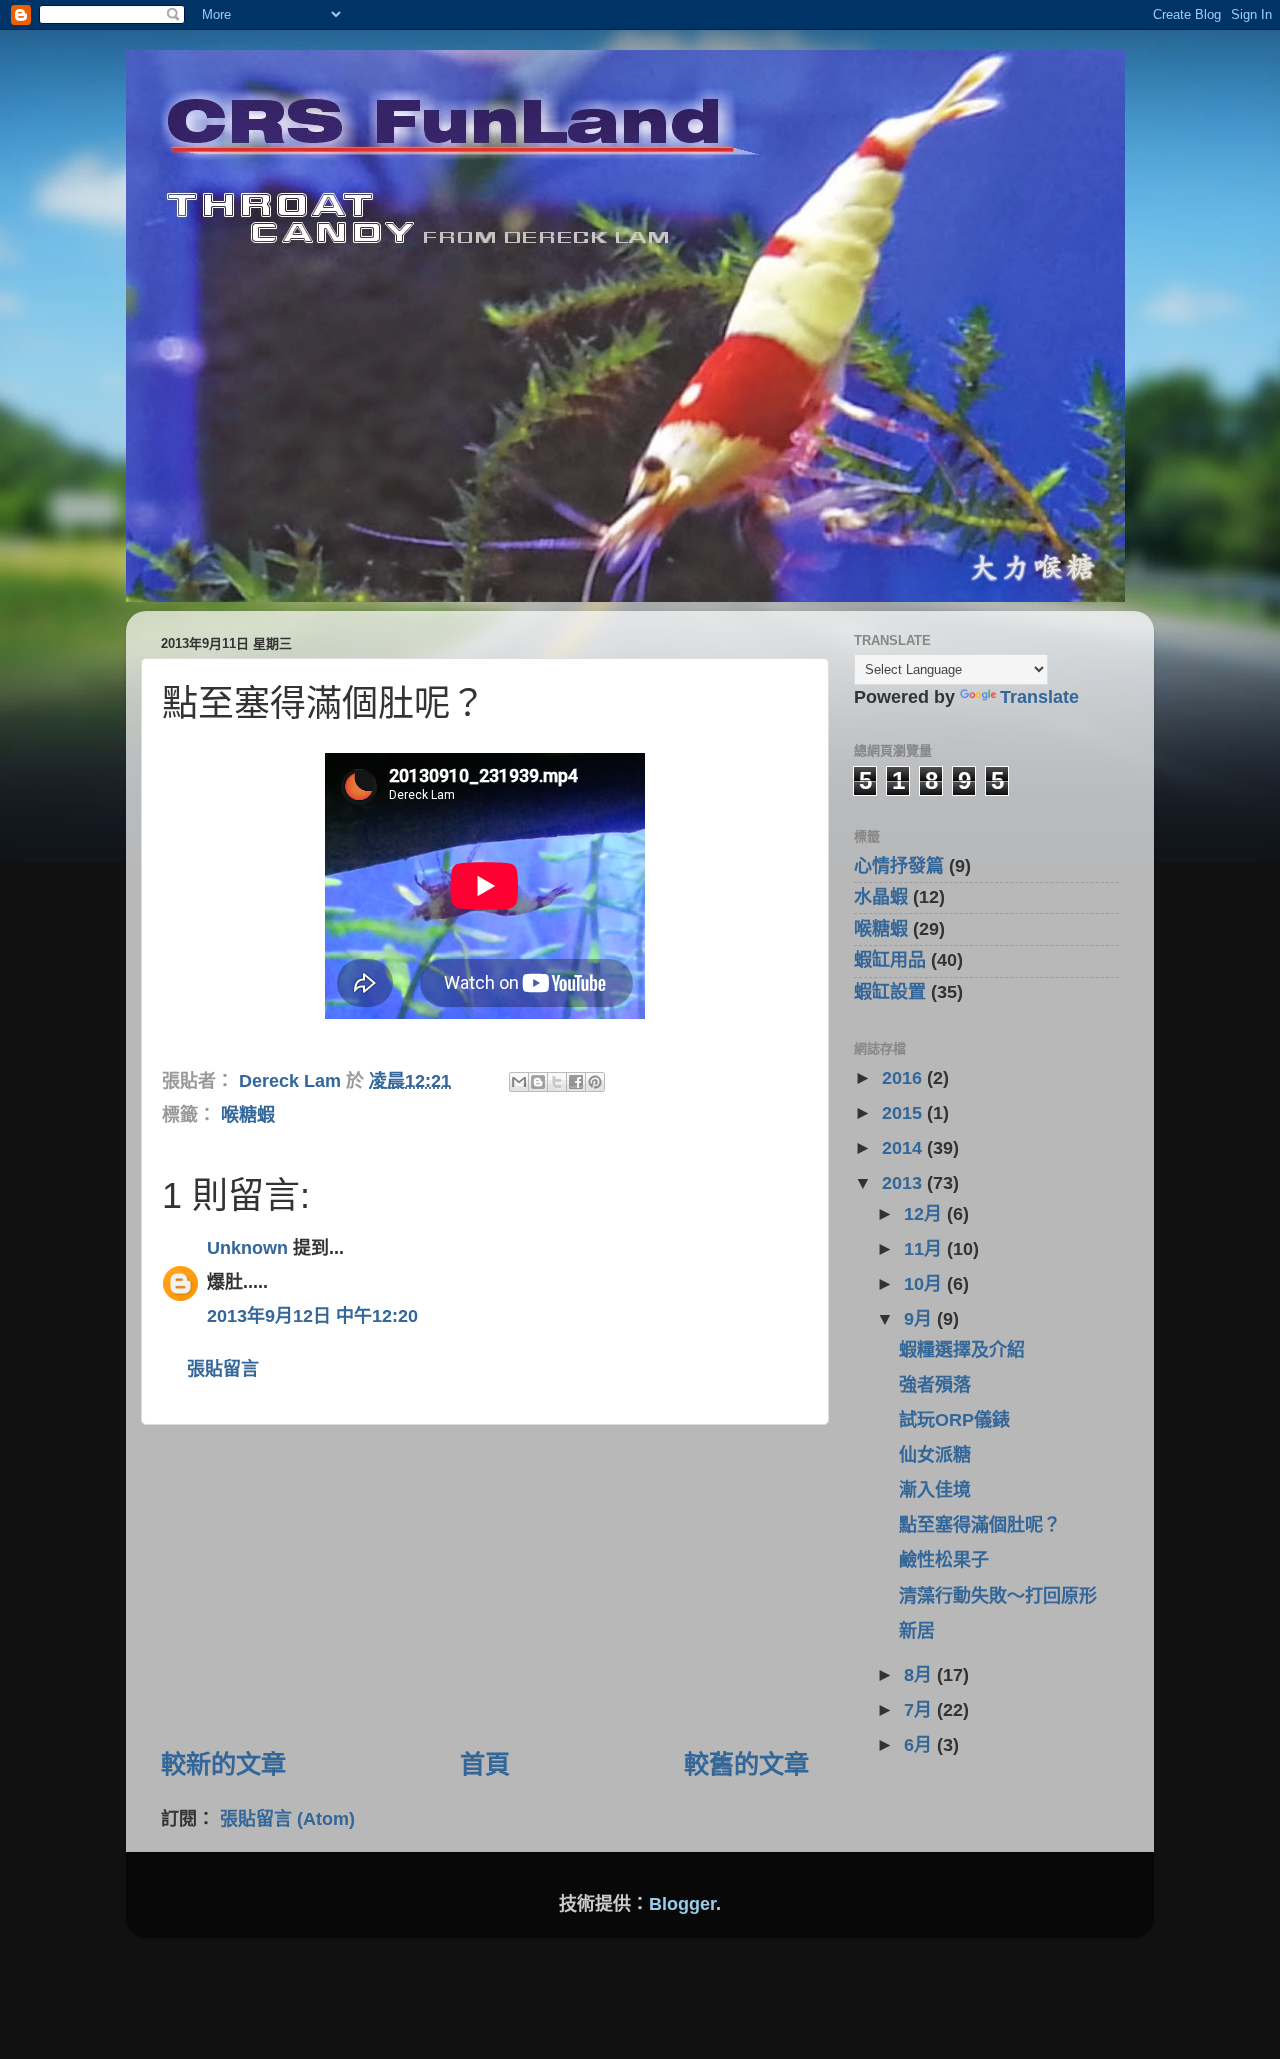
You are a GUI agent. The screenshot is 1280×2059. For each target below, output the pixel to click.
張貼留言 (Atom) (287, 1819)
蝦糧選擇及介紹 (962, 1350)
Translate (1039, 697)
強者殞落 (935, 1385)
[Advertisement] (485, 1586)
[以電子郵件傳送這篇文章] (519, 1082)
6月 (920, 1745)
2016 (904, 1078)
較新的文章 (223, 1764)
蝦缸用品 (890, 960)
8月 (920, 1675)
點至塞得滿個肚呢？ (980, 1525)
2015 (904, 1113)
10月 (925, 1284)
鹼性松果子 (944, 1560)
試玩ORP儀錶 (954, 1420)
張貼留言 (223, 1369)
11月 (925, 1249)
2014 (904, 1148)
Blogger (682, 1904)
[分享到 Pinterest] (595, 1082)
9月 (920, 1319)
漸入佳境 (935, 1490)
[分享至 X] (557, 1082)
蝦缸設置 (890, 992)
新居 (917, 1631)
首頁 (485, 1764)
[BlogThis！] (538, 1082)
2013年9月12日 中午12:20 (312, 1316)
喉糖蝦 (248, 1115)
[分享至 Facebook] (576, 1082)
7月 (920, 1710)
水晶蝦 (881, 897)
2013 (904, 1183)
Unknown (247, 1248)
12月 (925, 1214)
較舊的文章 (746, 1764)
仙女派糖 (935, 1455)
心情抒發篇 (899, 866)
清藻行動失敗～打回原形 (998, 1596)
